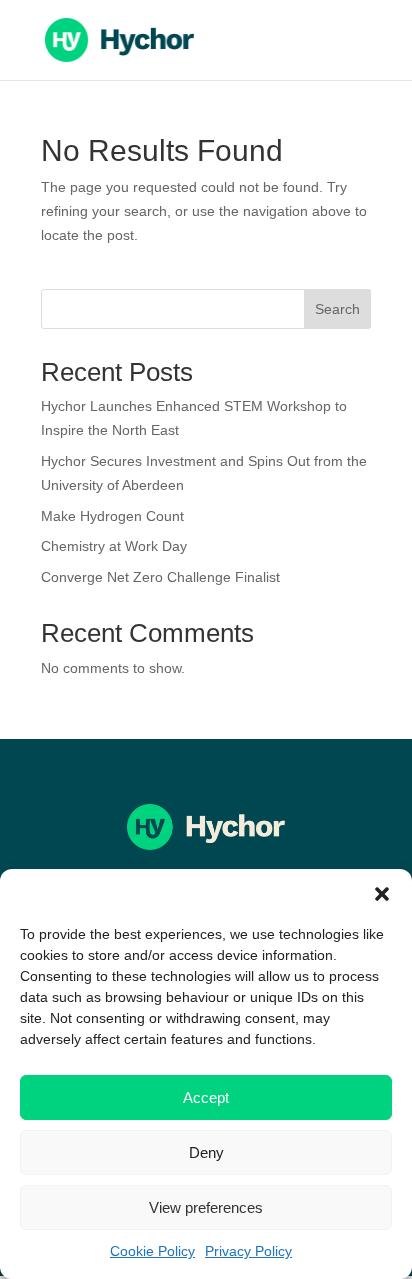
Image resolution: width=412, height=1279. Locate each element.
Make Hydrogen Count (112, 516)
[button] (382, 894)
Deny (206, 1152)
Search (337, 309)
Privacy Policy (248, 1251)
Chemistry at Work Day (114, 546)
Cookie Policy (152, 1251)
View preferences (206, 1207)
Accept (206, 1097)
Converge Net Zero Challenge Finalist (160, 577)
